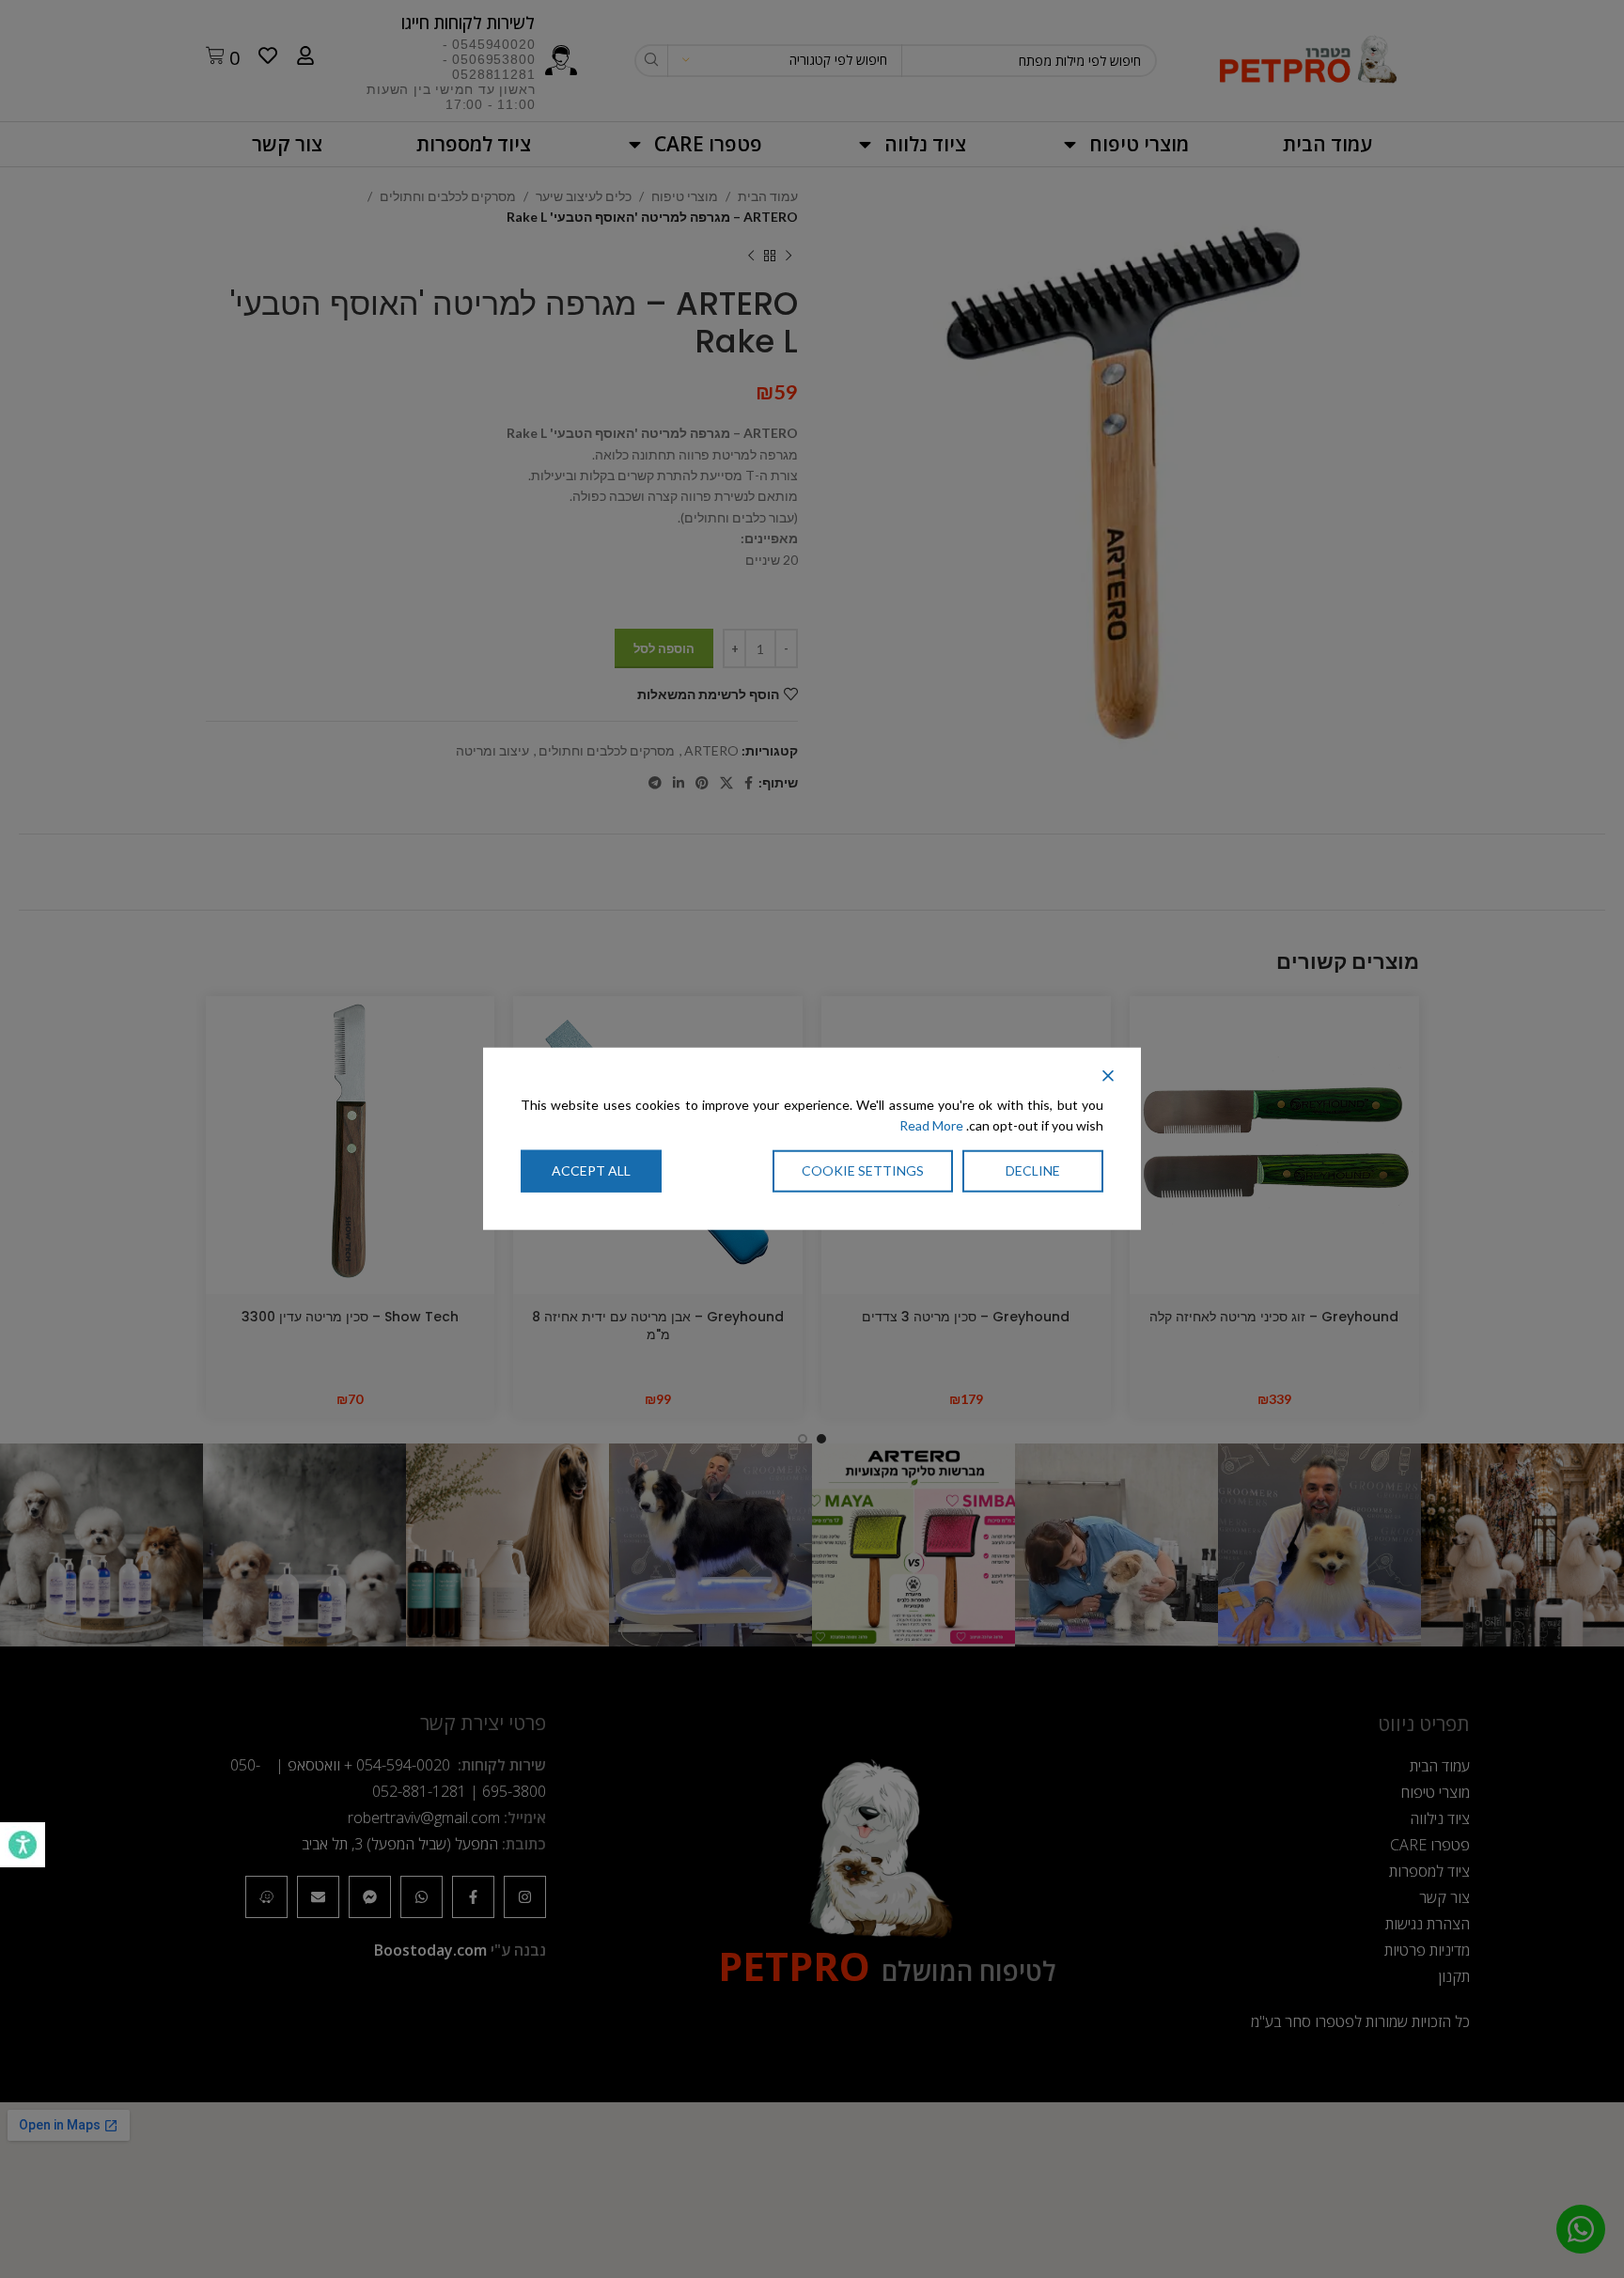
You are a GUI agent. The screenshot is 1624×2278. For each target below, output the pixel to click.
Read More (931, 1125)
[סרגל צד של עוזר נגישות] (23, 1845)
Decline (1033, 1170)
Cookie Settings (863, 1170)
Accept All (591, 1170)
